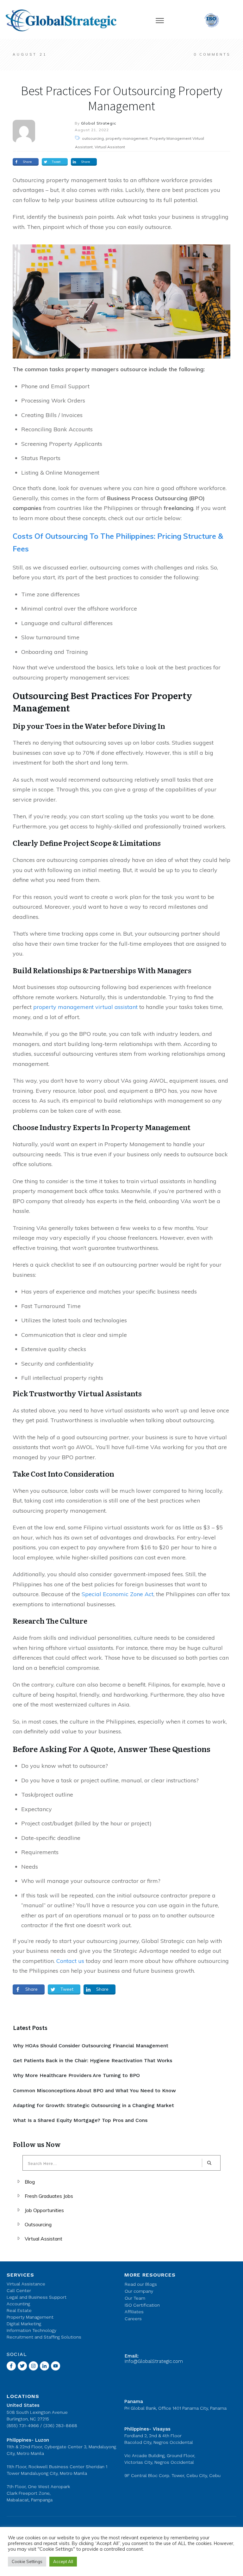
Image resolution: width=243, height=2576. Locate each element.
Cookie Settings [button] (27, 2561)
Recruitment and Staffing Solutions (44, 2337)
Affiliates (134, 2312)
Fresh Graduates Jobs (49, 2196)
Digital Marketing (24, 2324)
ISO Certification (142, 2305)
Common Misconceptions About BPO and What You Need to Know (94, 2090)
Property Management (30, 2317)
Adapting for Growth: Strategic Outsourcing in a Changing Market (93, 2105)
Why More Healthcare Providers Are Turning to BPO (76, 2075)
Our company (139, 2291)
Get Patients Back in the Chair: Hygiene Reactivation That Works (93, 2060)
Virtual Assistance (26, 2284)
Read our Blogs (141, 2284)
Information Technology (31, 2330)
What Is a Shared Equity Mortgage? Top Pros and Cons (80, 2120)
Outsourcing (38, 2224)
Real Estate (19, 2310)
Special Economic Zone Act (117, 1594)
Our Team (135, 2298)
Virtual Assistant (44, 2239)
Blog (30, 2182)
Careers (133, 2319)
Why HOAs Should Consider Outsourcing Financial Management (91, 2046)
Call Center (19, 2290)
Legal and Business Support (37, 2297)
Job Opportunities (44, 2210)
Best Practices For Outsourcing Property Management (121, 98)
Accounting (18, 2304)
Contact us (70, 1961)
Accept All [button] (63, 2561)
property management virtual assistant (85, 1007)
